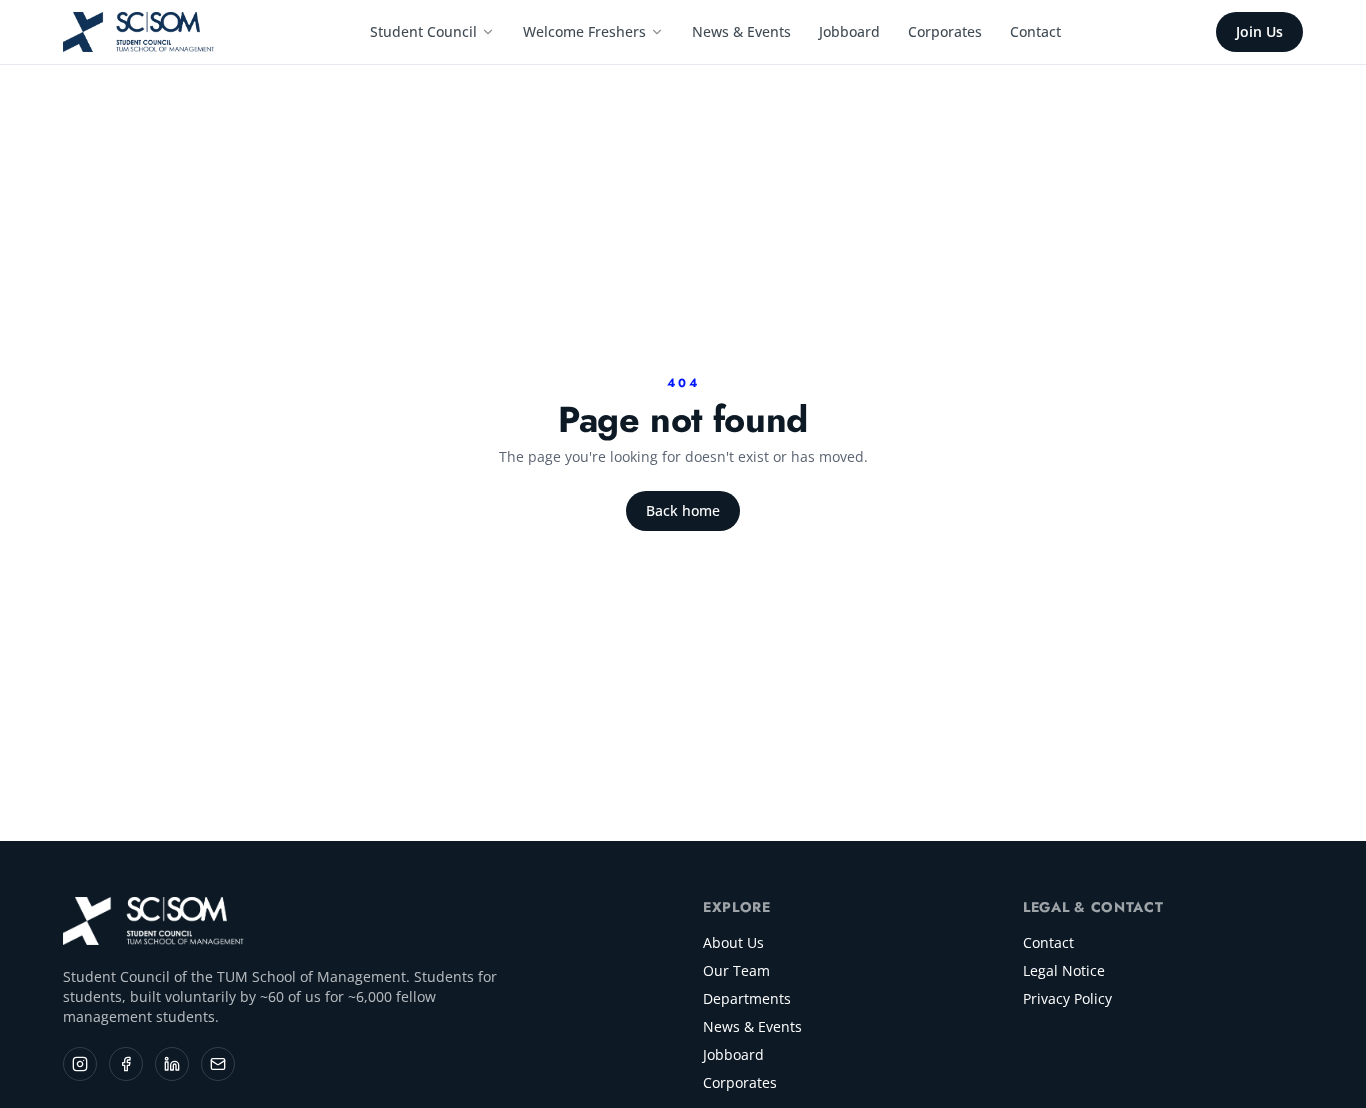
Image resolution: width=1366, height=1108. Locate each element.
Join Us (1259, 31)
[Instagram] (80, 1064)
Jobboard (849, 31)
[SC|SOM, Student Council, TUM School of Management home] (139, 32)
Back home (683, 510)
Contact (1035, 31)
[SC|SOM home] (154, 921)
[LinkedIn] (172, 1064)
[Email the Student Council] (218, 1064)
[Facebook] (126, 1064)
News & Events (741, 31)
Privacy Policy (1067, 998)
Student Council (423, 31)
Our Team (736, 970)
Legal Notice (1064, 970)
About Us (733, 942)
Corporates (945, 31)
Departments (747, 998)
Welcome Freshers (584, 31)
